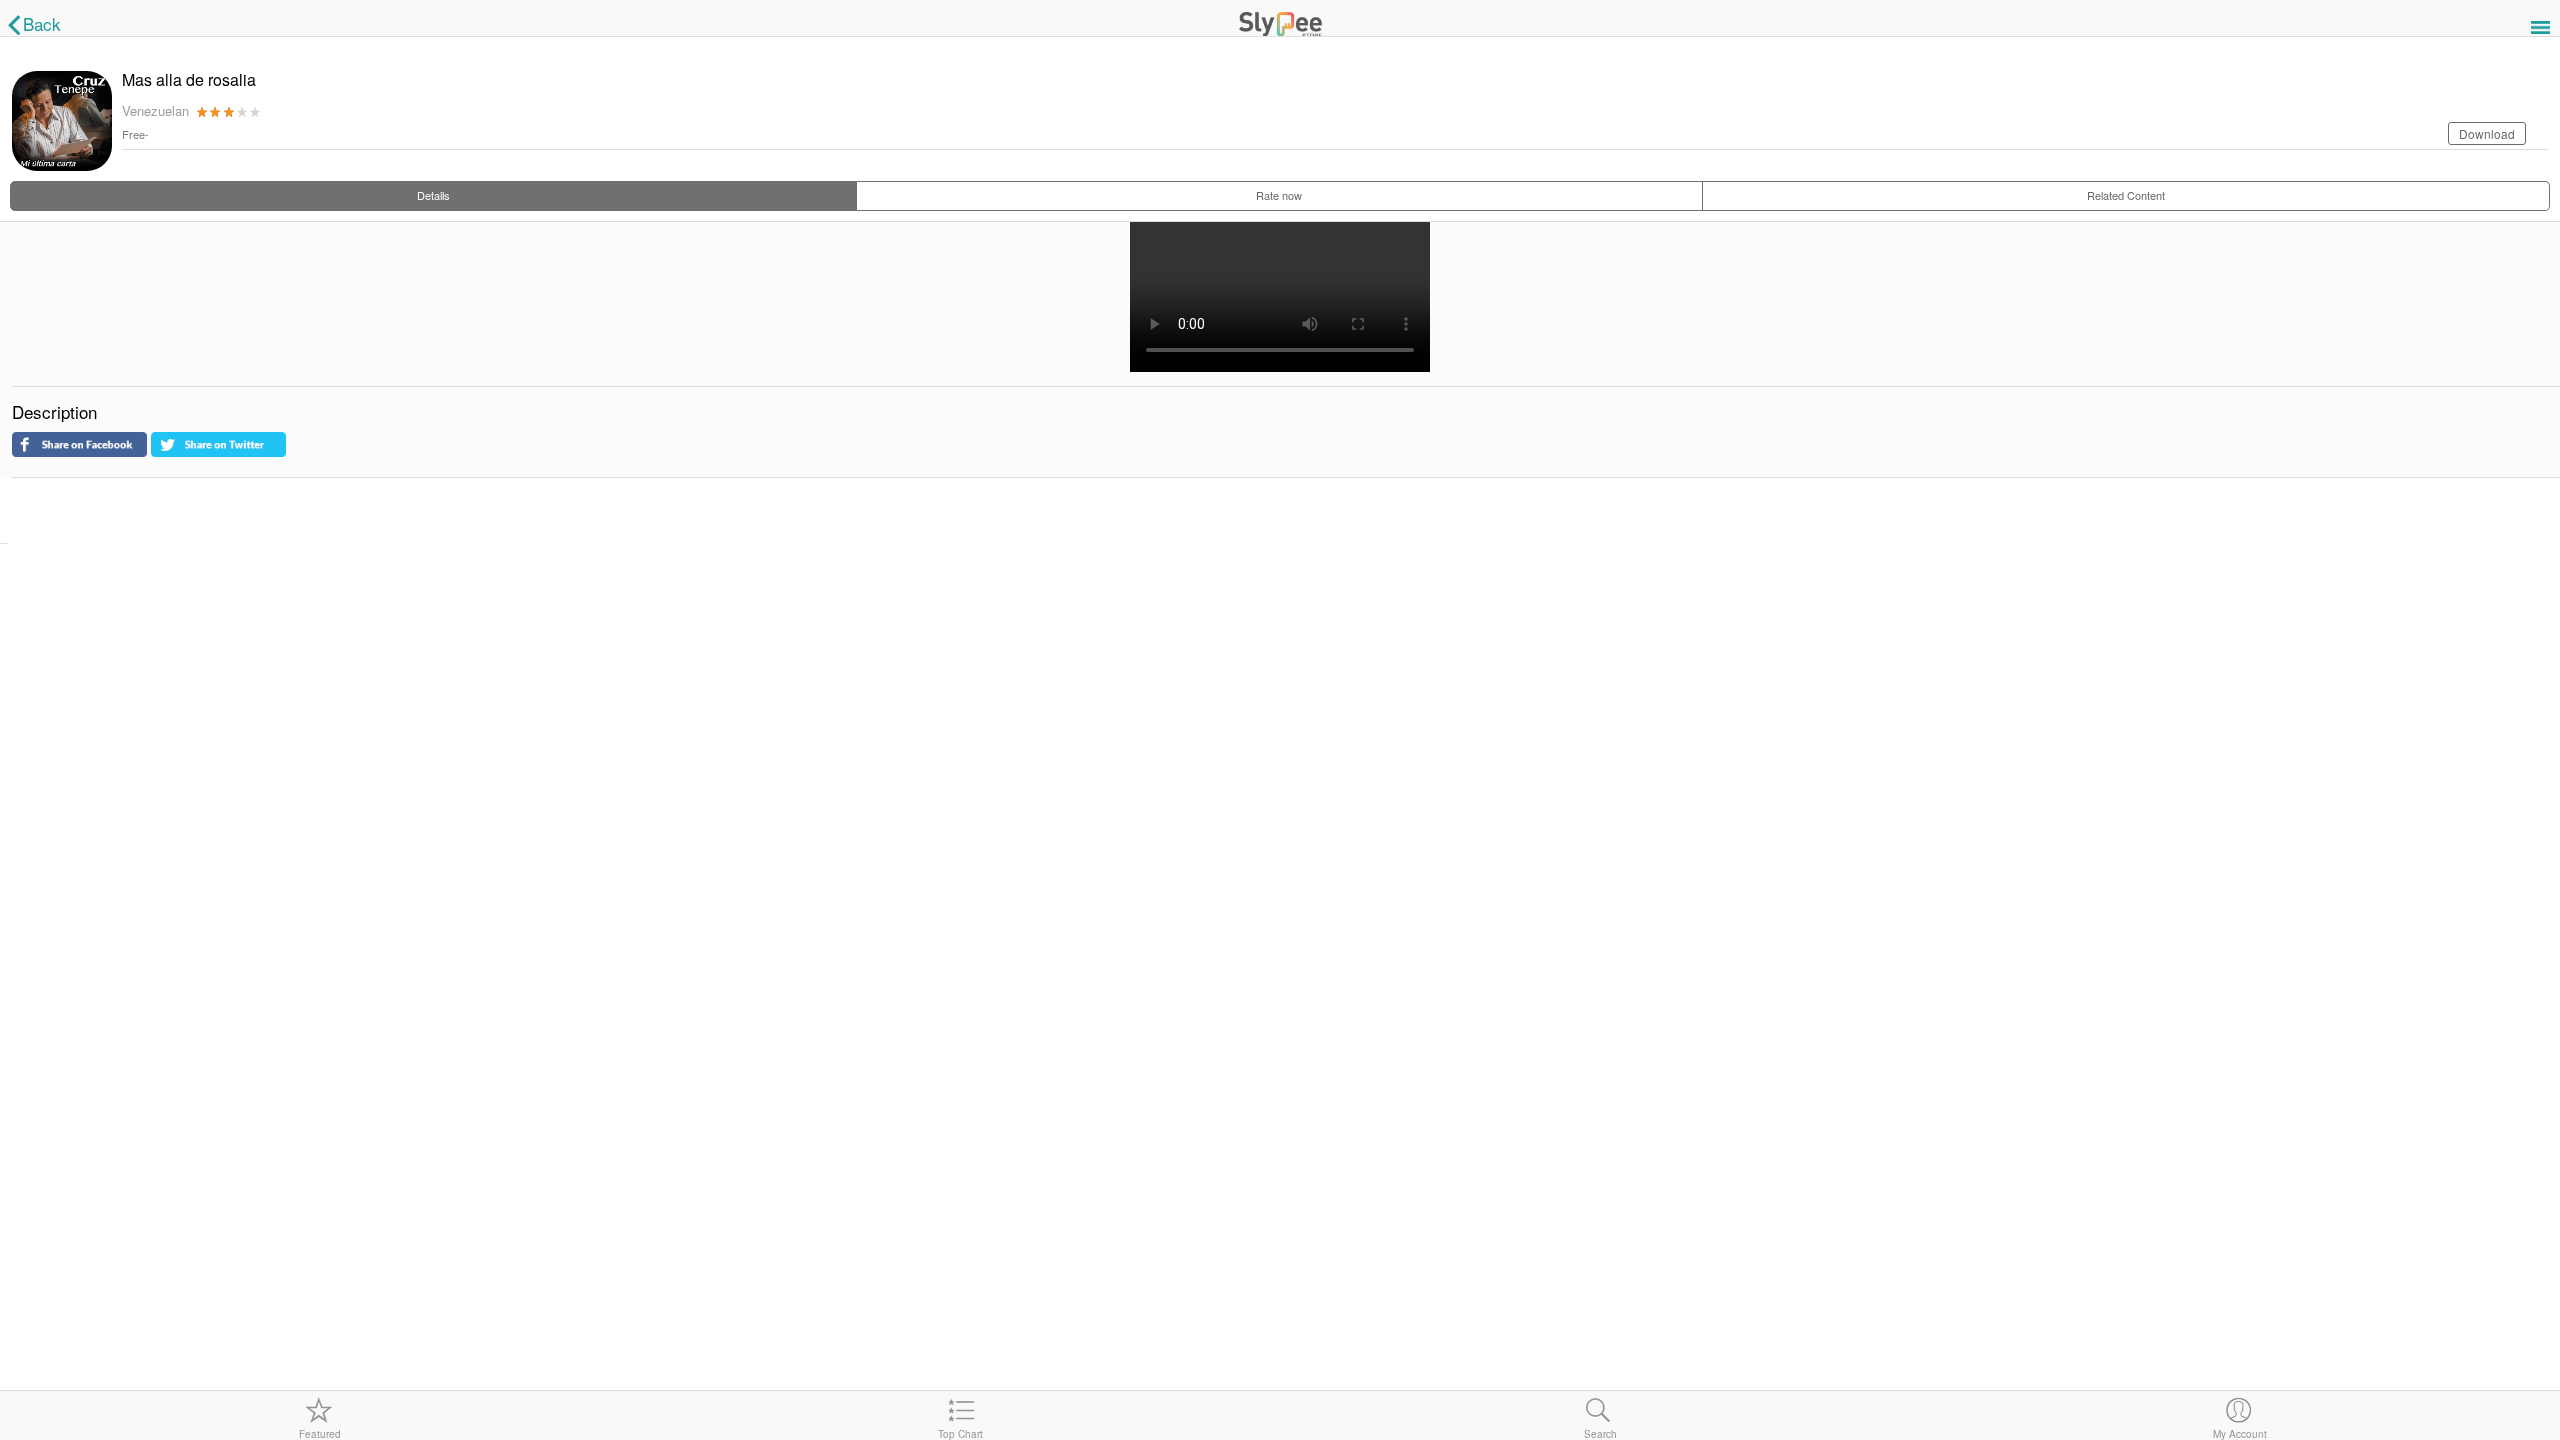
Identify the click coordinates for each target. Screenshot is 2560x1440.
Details (433, 195)
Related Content (2126, 195)
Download (2487, 133)
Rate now (1279, 195)
